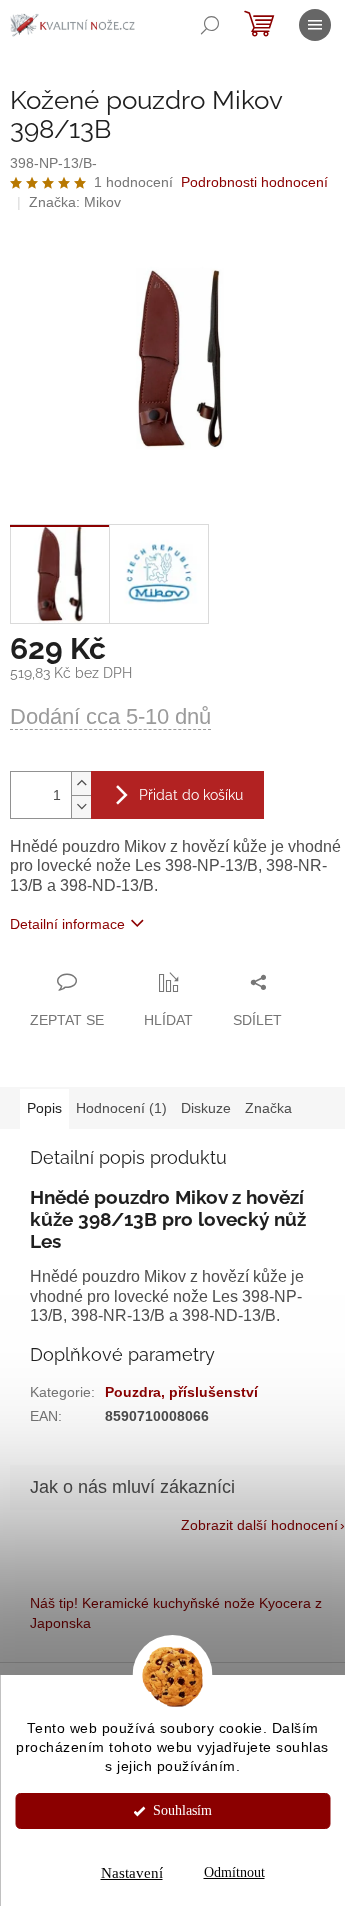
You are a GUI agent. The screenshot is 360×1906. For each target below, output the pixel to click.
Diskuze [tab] (206, 1108)
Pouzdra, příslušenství (181, 1392)
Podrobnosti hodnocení (254, 182)
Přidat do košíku (191, 795)
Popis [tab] (44, 1108)
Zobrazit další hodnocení (259, 1525)
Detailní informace (67, 924)
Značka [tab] (268, 1108)
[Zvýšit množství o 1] (81, 783)
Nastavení (132, 1873)
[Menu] (315, 25)
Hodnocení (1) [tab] (121, 1108)
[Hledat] (210, 25)
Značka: (75, 202)
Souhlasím (182, 1810)
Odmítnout (234, 1872)
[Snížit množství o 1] (81, 806)
